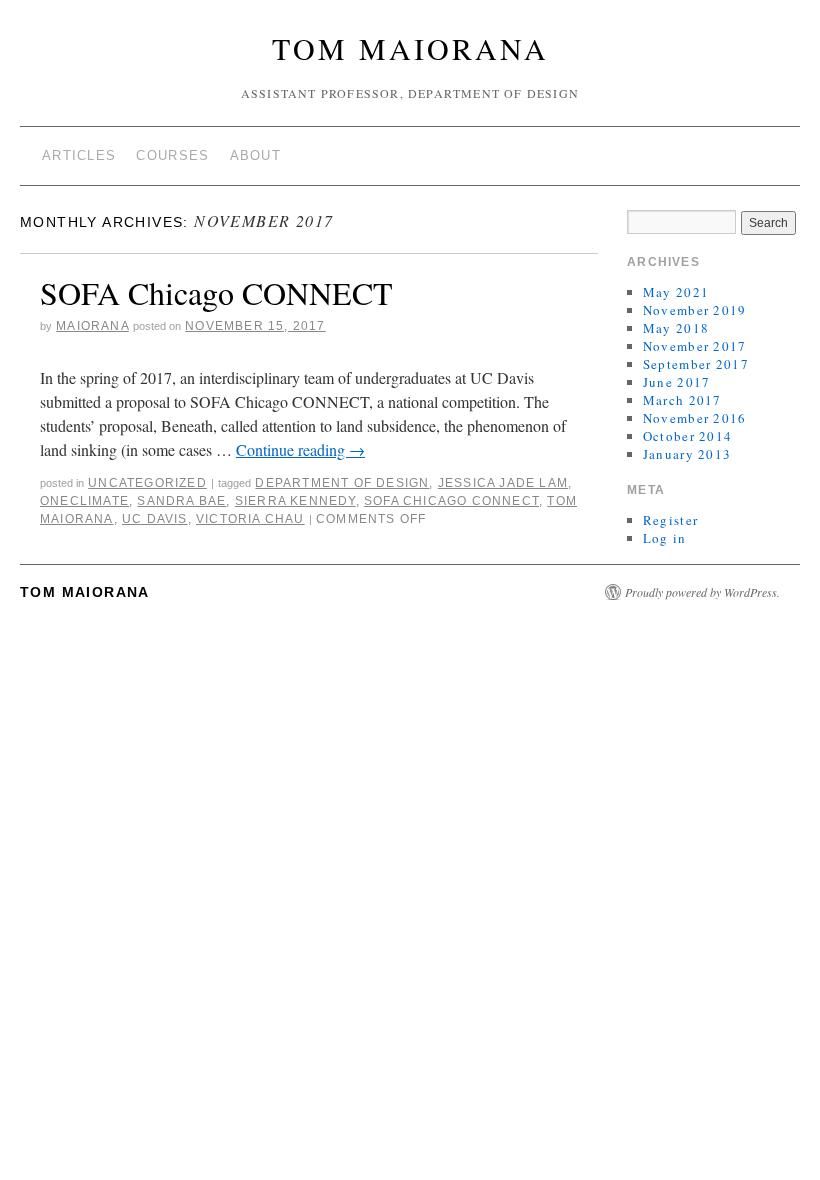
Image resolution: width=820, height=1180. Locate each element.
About (256, 155)
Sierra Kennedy (295, 501)
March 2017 (682, 400)
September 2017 (696, 364)
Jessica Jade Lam (503, 483)
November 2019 (695, 310)
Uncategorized (147, 483)
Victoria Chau (250, 519)
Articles (79, 155)
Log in (665, 538)
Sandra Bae (181, 501)
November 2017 (695, 346)
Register (670, 520)
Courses (172, 155)
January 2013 (687, 454)
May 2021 (676, 292)
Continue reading (300, 449)
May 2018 (676, 328)
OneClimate (84, 501)
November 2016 (695, 418)
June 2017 (677, 382)
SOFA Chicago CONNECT (216, 292)
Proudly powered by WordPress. (702, 592)
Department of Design (342, 483)
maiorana (92, 326)
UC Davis (155, 519)
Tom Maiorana (410, 48)
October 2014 (688, 436)
